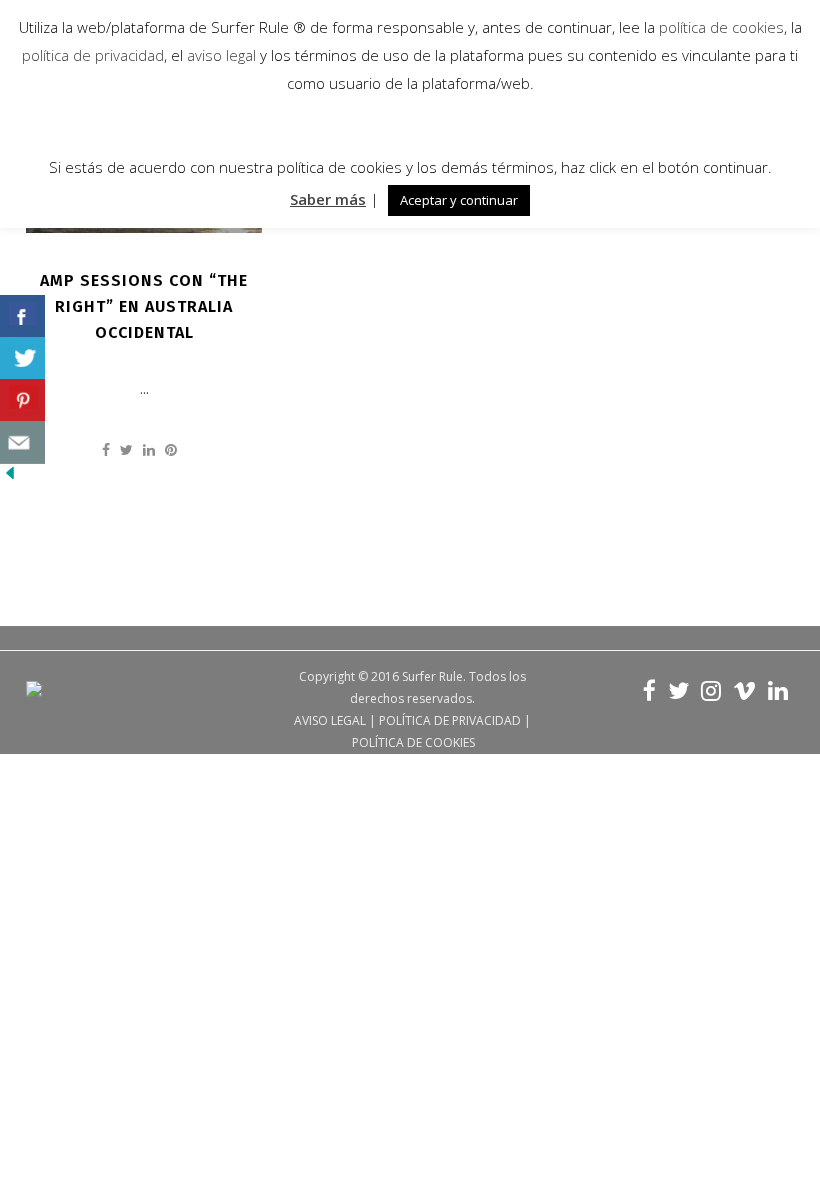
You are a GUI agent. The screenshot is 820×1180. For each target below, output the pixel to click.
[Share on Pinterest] (171, 449)
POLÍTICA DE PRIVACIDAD (450, 720)
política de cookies (721, 27)
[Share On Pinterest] (22, 400)
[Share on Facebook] (106, 449)
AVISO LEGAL (330, 720)
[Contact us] (22, 442)
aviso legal (221, 55)
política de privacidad (93, 55)
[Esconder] (10, 477)
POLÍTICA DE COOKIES (413, 742)
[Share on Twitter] (126, 449)
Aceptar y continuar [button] (459, 200)
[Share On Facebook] (22, 316)
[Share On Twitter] (22, 358)
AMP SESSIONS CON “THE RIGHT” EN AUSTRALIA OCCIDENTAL (144, 306)
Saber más (328, 199)
